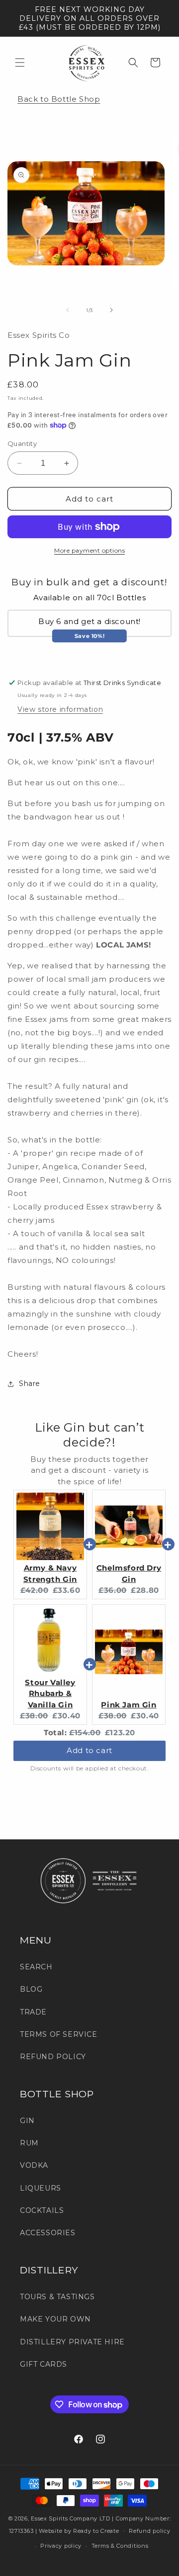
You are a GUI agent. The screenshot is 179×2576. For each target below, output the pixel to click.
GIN (27, 2121)
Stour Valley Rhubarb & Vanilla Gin (50, 1694)
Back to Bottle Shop (59, 99)
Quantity (22, 443)
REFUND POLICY (53, 2057)
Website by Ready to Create (79, 2530)
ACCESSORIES (48, 2233)
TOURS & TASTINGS (57, 2297)
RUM (29, 2143)
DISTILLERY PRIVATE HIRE (72, 2342)
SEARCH (36, 1967)
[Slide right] (111, 310)
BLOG (31, 1989)
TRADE (33, 2012)
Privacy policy (61, 2546)
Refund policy (149, 2531)
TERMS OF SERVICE (59, 2034)
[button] (20, 63)
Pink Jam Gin (129, 1705)
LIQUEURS (41, 2188)
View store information (60, 709)
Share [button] (30, 1383)
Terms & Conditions (120, 2546)
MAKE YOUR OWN (55, 2319)
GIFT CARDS (44, 2364)
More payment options (89, 550)
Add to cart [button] (89, 1750)
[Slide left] (68, 310)
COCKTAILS (42, 2210)
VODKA (34, 2165)
